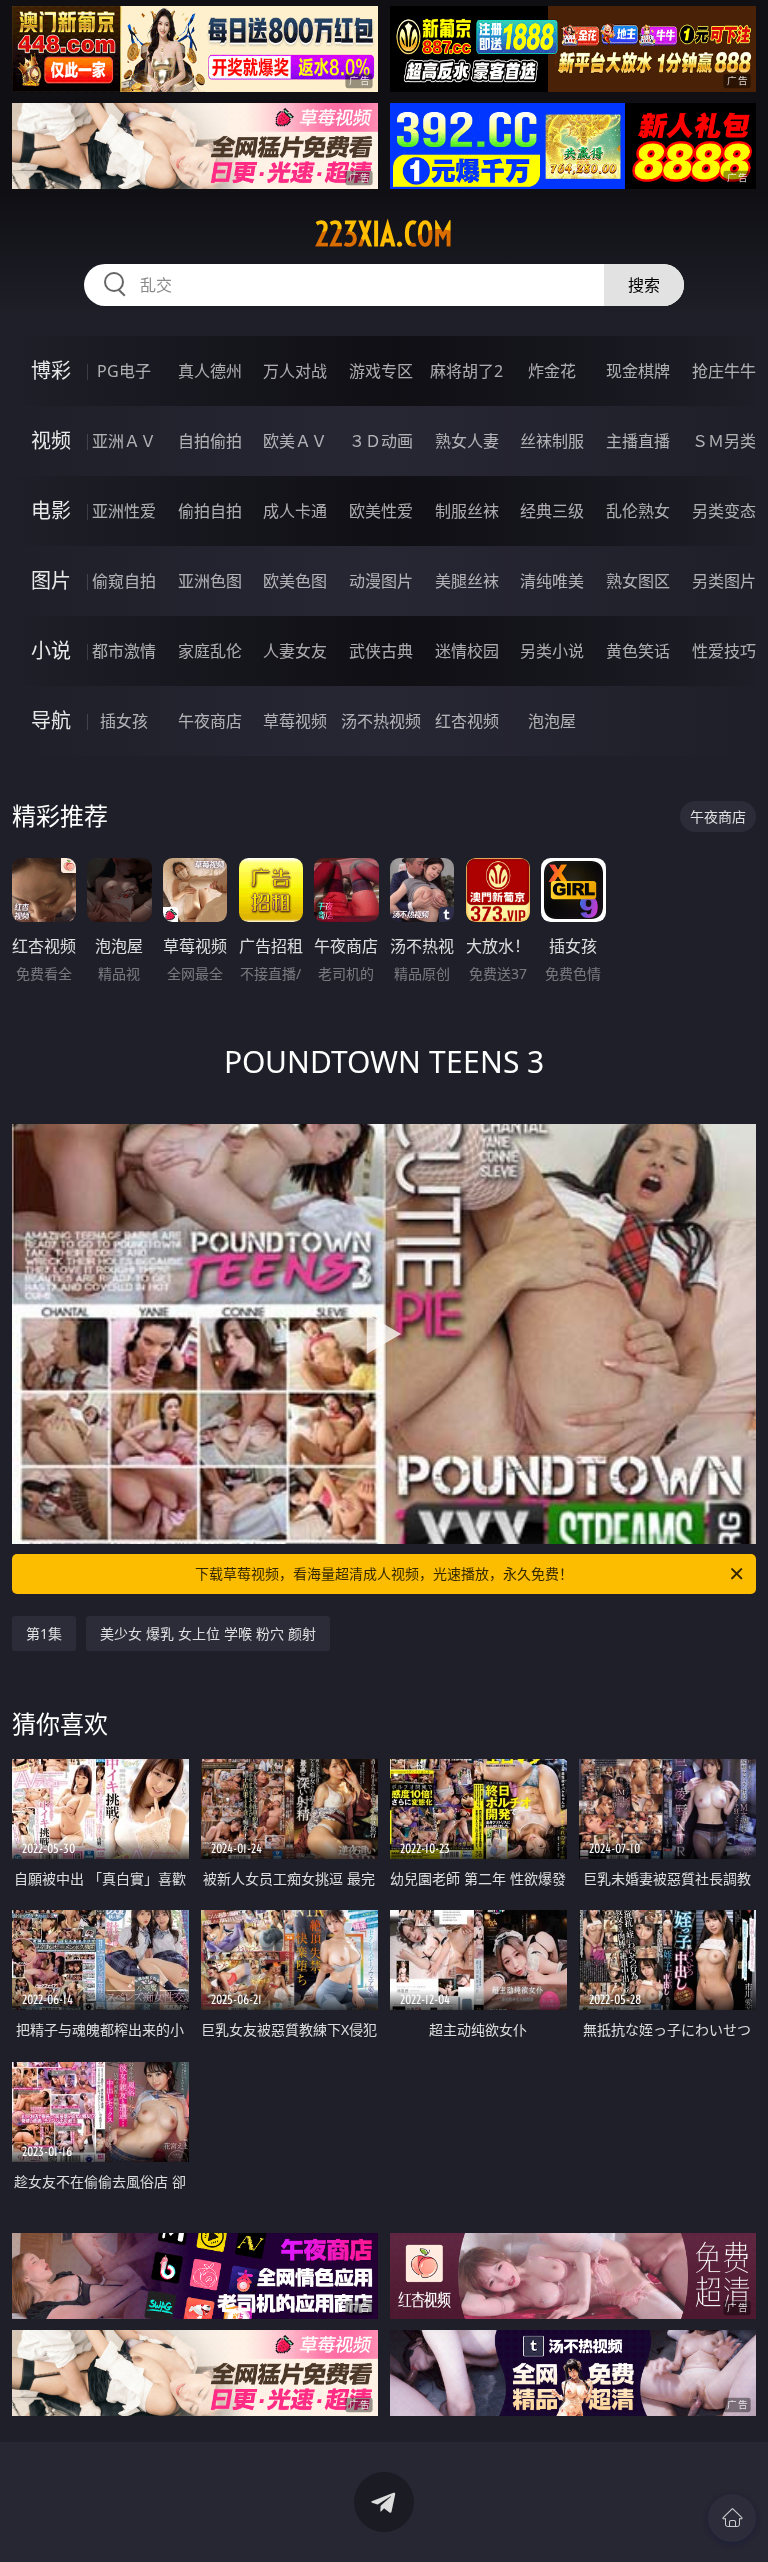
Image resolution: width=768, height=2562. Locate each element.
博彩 (51, 370)
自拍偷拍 (210, 441)
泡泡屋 (552, 721)
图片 (51, 580)
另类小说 (552, 651)
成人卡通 (295, 511)
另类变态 (724, 511)
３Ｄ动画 (381, 441)
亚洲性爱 (124, 511)
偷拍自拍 (210, 511)
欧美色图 (295, 581)
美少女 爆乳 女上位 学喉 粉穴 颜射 (208, 1633)
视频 (51, 440)
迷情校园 (467, 651)
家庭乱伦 (210, 651)
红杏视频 (467, 721)
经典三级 (552, 511)
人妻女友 (295, 651)
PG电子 (124, 371)
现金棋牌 (638, 371)
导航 (51, 720)
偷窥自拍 (124, 581)
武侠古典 (381, 651)
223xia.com (384, 234)
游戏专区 (381, 371)
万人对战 (295, 371)
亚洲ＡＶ (124, 441)
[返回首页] (732, 2518)
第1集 (44, 1633)
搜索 (644, 285)
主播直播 (638, 441)
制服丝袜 (467, 511)
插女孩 (124, 721)
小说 (51, 650)
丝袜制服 (552, 441)
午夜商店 (210, 721)
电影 (51, 510)
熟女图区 (638, 581)
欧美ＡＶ (295, 441)
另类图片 (724, 581)
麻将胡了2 (466, 371)
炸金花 (552, 371)
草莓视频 (295, 721)
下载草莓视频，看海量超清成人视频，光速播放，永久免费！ (384, 1573)
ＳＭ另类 (724, 441)
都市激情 (124, 651)
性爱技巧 (724, 651)
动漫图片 (381, 581)
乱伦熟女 (638, 511)
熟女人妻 (467, 441)
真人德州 (210, 371)
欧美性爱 (381, 511)
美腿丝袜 (467, 581)
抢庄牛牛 (724, 371)
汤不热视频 (381, 721)
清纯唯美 (552, 581)
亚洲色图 (210, 581)
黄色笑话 (638, 651)
